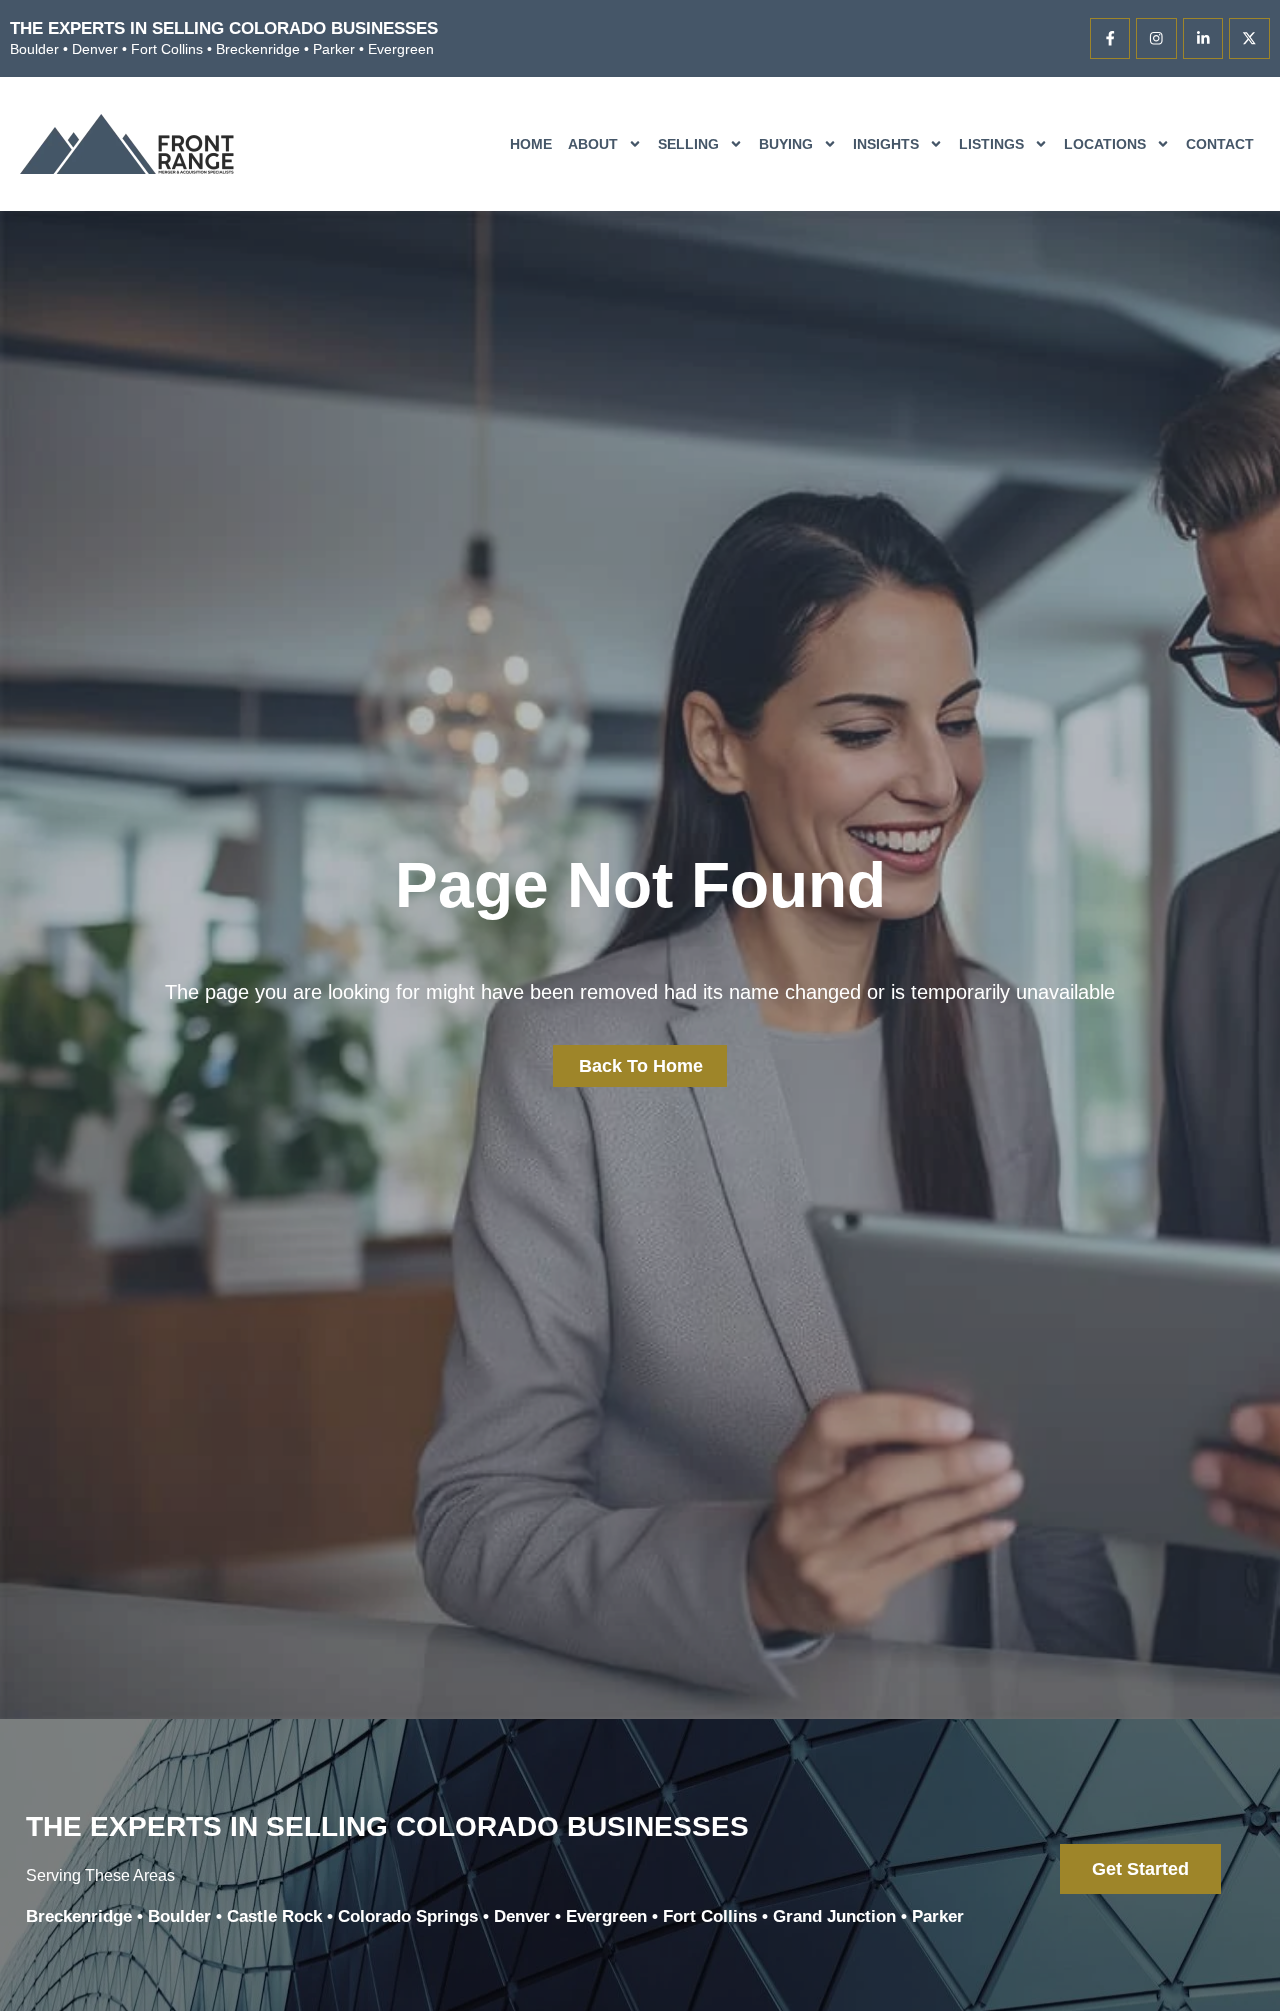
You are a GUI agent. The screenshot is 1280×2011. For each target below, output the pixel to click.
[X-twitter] (1249, 38)
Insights (886, 144)
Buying (786, 144)
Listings (991, 144)
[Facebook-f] (1110, 38)
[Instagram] (1156, 38)
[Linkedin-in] (1203, 38)
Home (531, 144)
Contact (1220, 144)
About (593, 144)
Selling (688, 144)
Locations (1105, 144)
